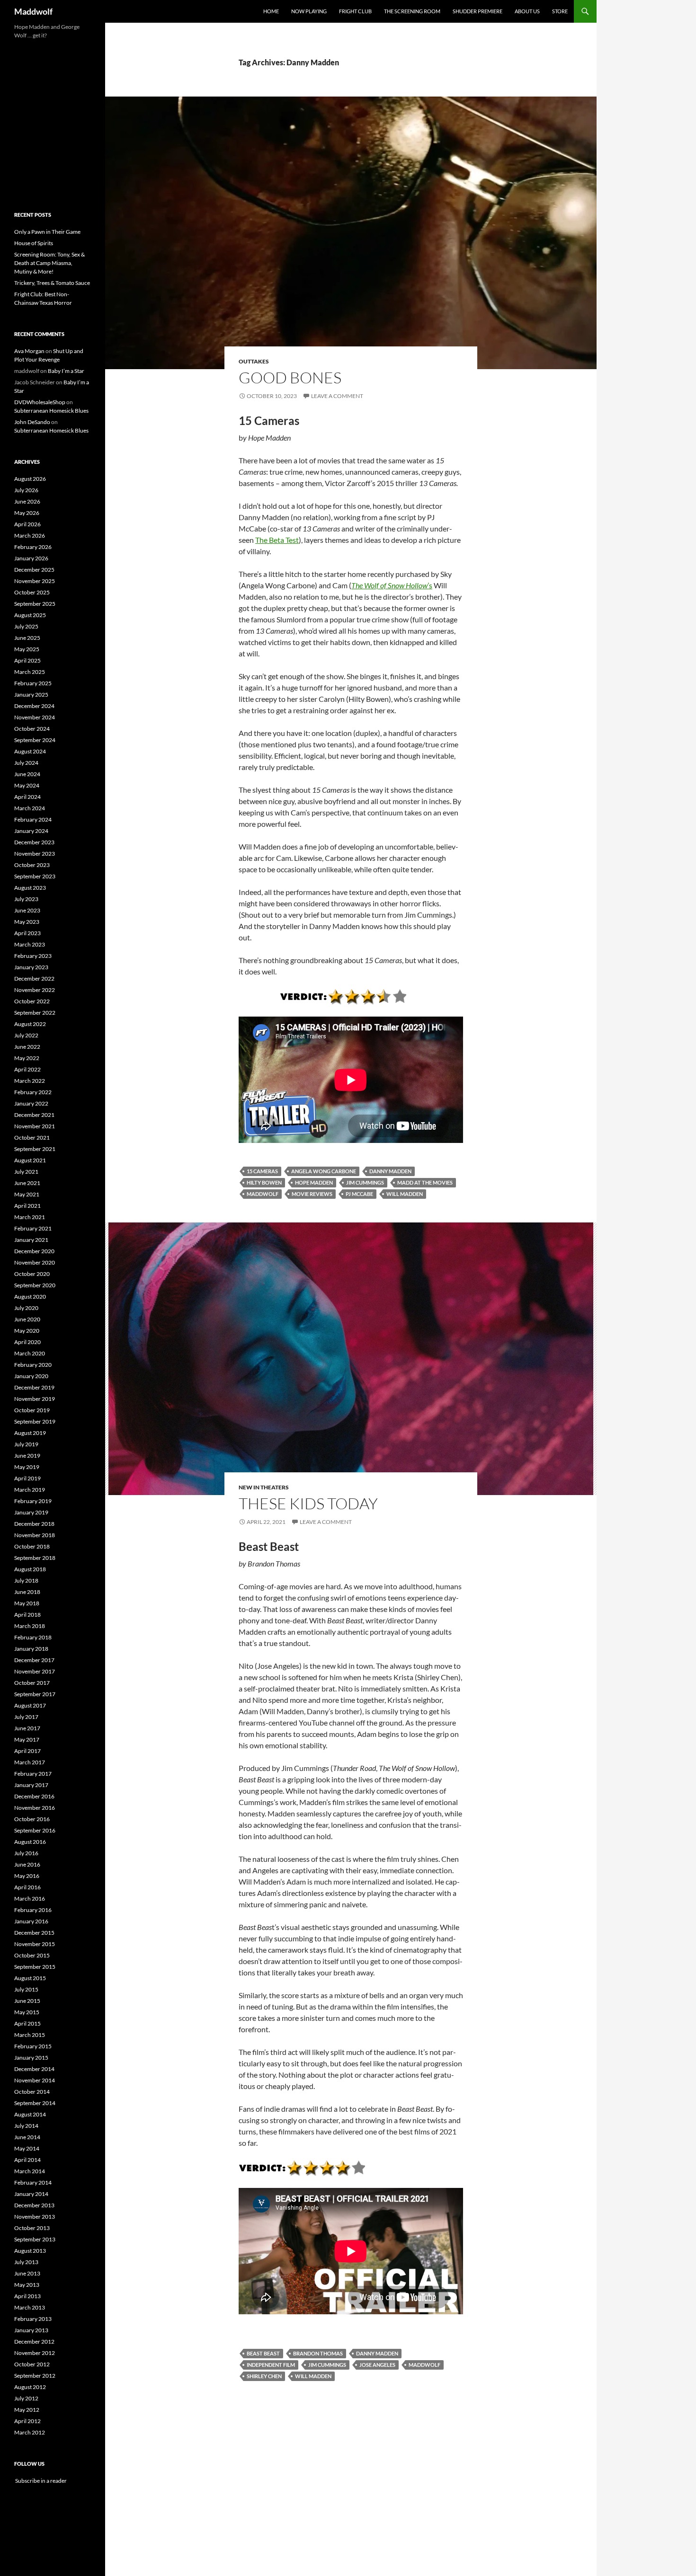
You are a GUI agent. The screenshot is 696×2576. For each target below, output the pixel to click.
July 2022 (26, 1035)
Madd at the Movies (425, 1182)
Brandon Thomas (318, 2353)
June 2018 (27, 1592)
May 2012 (27, 2410)
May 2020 (27, 1331)
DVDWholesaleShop (40, 402)
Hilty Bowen (264, 1182)
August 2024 (30, 751)
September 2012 (35, 2376)
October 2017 (32, 1683)
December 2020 (34, 1251)
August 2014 (30, 2114)
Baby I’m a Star (66, 371)
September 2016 (35, 1830)
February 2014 (33, 2182)
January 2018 (31, 1649)
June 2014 (27, 2137)
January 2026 (31, 558)
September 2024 (35, 740)
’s (392, 585)
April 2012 (27, 2421)
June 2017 (27, 1728)
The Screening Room (412, 11)
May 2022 (27, 1058)
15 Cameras (262, 1171)
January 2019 (31, 1512)
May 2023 (27, 922)
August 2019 (30, 1433)
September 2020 (35, 1285)
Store (560, 11)
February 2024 (33, 819)
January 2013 (31, 2330)
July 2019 (26, 1444)
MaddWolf (263, 1194)
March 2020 (30, 1353)
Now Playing (309, 11)
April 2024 (27, 797)
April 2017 (27, 1751)
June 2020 (27, 1319)
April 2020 (27, 1342)
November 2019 (35, 1399)
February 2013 (33, 2319)
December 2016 (34, 1796)
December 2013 (34, 2205)
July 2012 (26, 2398)
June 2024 (27, 774)
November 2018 (35, 1535)
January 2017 (31, 1785)
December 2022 (34, 978)
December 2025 (34, 570)
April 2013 (27, 2296)
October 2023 (32, 865)
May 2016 (27, 1876)
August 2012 (30, 2387)
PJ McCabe (359, 1194)
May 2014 (27, 2148)
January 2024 (31, 831)
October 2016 (32, 1819)
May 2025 (27, 649)
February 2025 (33, 683)
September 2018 (35, 1558)
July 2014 (26, 2126)
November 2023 (35, 854)
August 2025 (30, 615)
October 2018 (32, 1546)
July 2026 (26, 490)
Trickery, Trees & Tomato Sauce (52, 283)
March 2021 (30, 1217)
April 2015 (27, 2023)
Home (271, 11)
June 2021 (27, 1183)
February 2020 (33, 1365)
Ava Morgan (29, 351)
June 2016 (27, 1864)
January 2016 (31, 1921)
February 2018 (33, 1637)
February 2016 (33, 1910)
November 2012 (35, 2353)
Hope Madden (314, 1182)
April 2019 (27, 1478)
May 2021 (27, 1194)
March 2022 (30, 1081)
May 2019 (27, 1467)
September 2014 (35, 2103)
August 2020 (30, 1297)
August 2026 (30, 479)
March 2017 (30, 1762)
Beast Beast (263, 2353)
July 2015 (26, 1989)
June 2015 (27, 2001)
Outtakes (254, 361)
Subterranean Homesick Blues (51, 411)
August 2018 (30, 1569)
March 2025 (30, 672)
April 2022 (27, 1069)
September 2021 (35, 1149)
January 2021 (31, 1240)
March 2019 (30, 1490)
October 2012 (32, 2364)
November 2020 (35, 1262)
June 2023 (27, 910)
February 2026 (33, 547)
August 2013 (30, 2251)
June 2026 (27, 501)
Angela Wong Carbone (324, 1171)
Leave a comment (337, 396)
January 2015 (31, 2058)
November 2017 (35, 1671)
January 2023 (31, 967)
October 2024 (32, 729)
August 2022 (30, 1024)
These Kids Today (308, 1503)
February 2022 (33, 1092)
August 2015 (30, 1978)
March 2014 (30, 2171)
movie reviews (312, 1194)
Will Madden (405, 1194)
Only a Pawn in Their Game (47, 232)
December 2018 (34, 1524)
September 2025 (35, 604)
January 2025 (31, 695)
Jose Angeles (377, 2365)
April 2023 (27, 933)
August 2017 (30, 1705)
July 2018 (26, 1580)
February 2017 (33, 1774)
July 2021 (26, 1172)
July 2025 (26, 626)
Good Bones (290, 377)
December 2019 (34, 1387)
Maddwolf (33, 11)
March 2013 (30, 2307)
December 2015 (34, 1933)
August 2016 (30, 1842)
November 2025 (35, 581)
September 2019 (35, 1421)
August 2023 (30, 888)
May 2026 (27, 513)
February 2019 (33, 1501)
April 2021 (27, 1206)
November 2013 (35, 2217)
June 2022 (27, 1047)
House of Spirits (34, 243)
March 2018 (30, 1626)
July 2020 (26, 1308)
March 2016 (30, 1899)
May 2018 (27, 1603)
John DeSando (32, 422)
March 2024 (30, 808)
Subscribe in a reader (40, 2481)
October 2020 (32, 1274)
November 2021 (35, 1126)
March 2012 (30, 2432)
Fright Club (355, 11)
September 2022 (35, 1013)
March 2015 (30, 2035)
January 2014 (31, 2194)
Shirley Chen (264, 2376)
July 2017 (26, 1717)
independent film (271, 2365)
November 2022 (35, 990)
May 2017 (27, 1739)
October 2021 (32, 1138)
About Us (527, 11)
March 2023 (30, 944)
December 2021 (34, 1115)
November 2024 (35, 717)
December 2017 (34, 1660)
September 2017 (35, 1694)
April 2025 (27, 660)
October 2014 (32, 2092)
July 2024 (26, 763)
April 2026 (27, 524)
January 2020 (31, 1376)
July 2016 (26, 1853)
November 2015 (35, 1944)
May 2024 (27, 785)
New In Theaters (264, 1487)
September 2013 (35, 2239)
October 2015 (32, 1955)
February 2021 (33, 1228)
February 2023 (33, 956)
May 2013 (27, 2285)
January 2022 (31, 1103)
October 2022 (32, 1001)
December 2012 (34, 2341)
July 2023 (26, 899)
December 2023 (34, 842)
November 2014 (35, 2080)
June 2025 (27, 638)
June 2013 (27, 2273)
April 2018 (27, 1615)
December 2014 (34, 2069)
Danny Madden (390, 1171)
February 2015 (33, 2046)
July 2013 (26, 2262)
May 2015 (27, 2012)
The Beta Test (277, 540)
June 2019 (27, 1456)
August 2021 (30, 1160)
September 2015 (35, 1967)
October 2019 (32, 1410)
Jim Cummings (365, 1182)
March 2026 (30, 536)
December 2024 (34, 706)
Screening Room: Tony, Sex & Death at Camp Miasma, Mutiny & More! (49, 263)
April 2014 (27, 2160)
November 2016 (35, 1808)
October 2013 (32, 2228)
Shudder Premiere (477, 11)
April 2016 (27, 1887)
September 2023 (35, 876)
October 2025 (32, 592)
